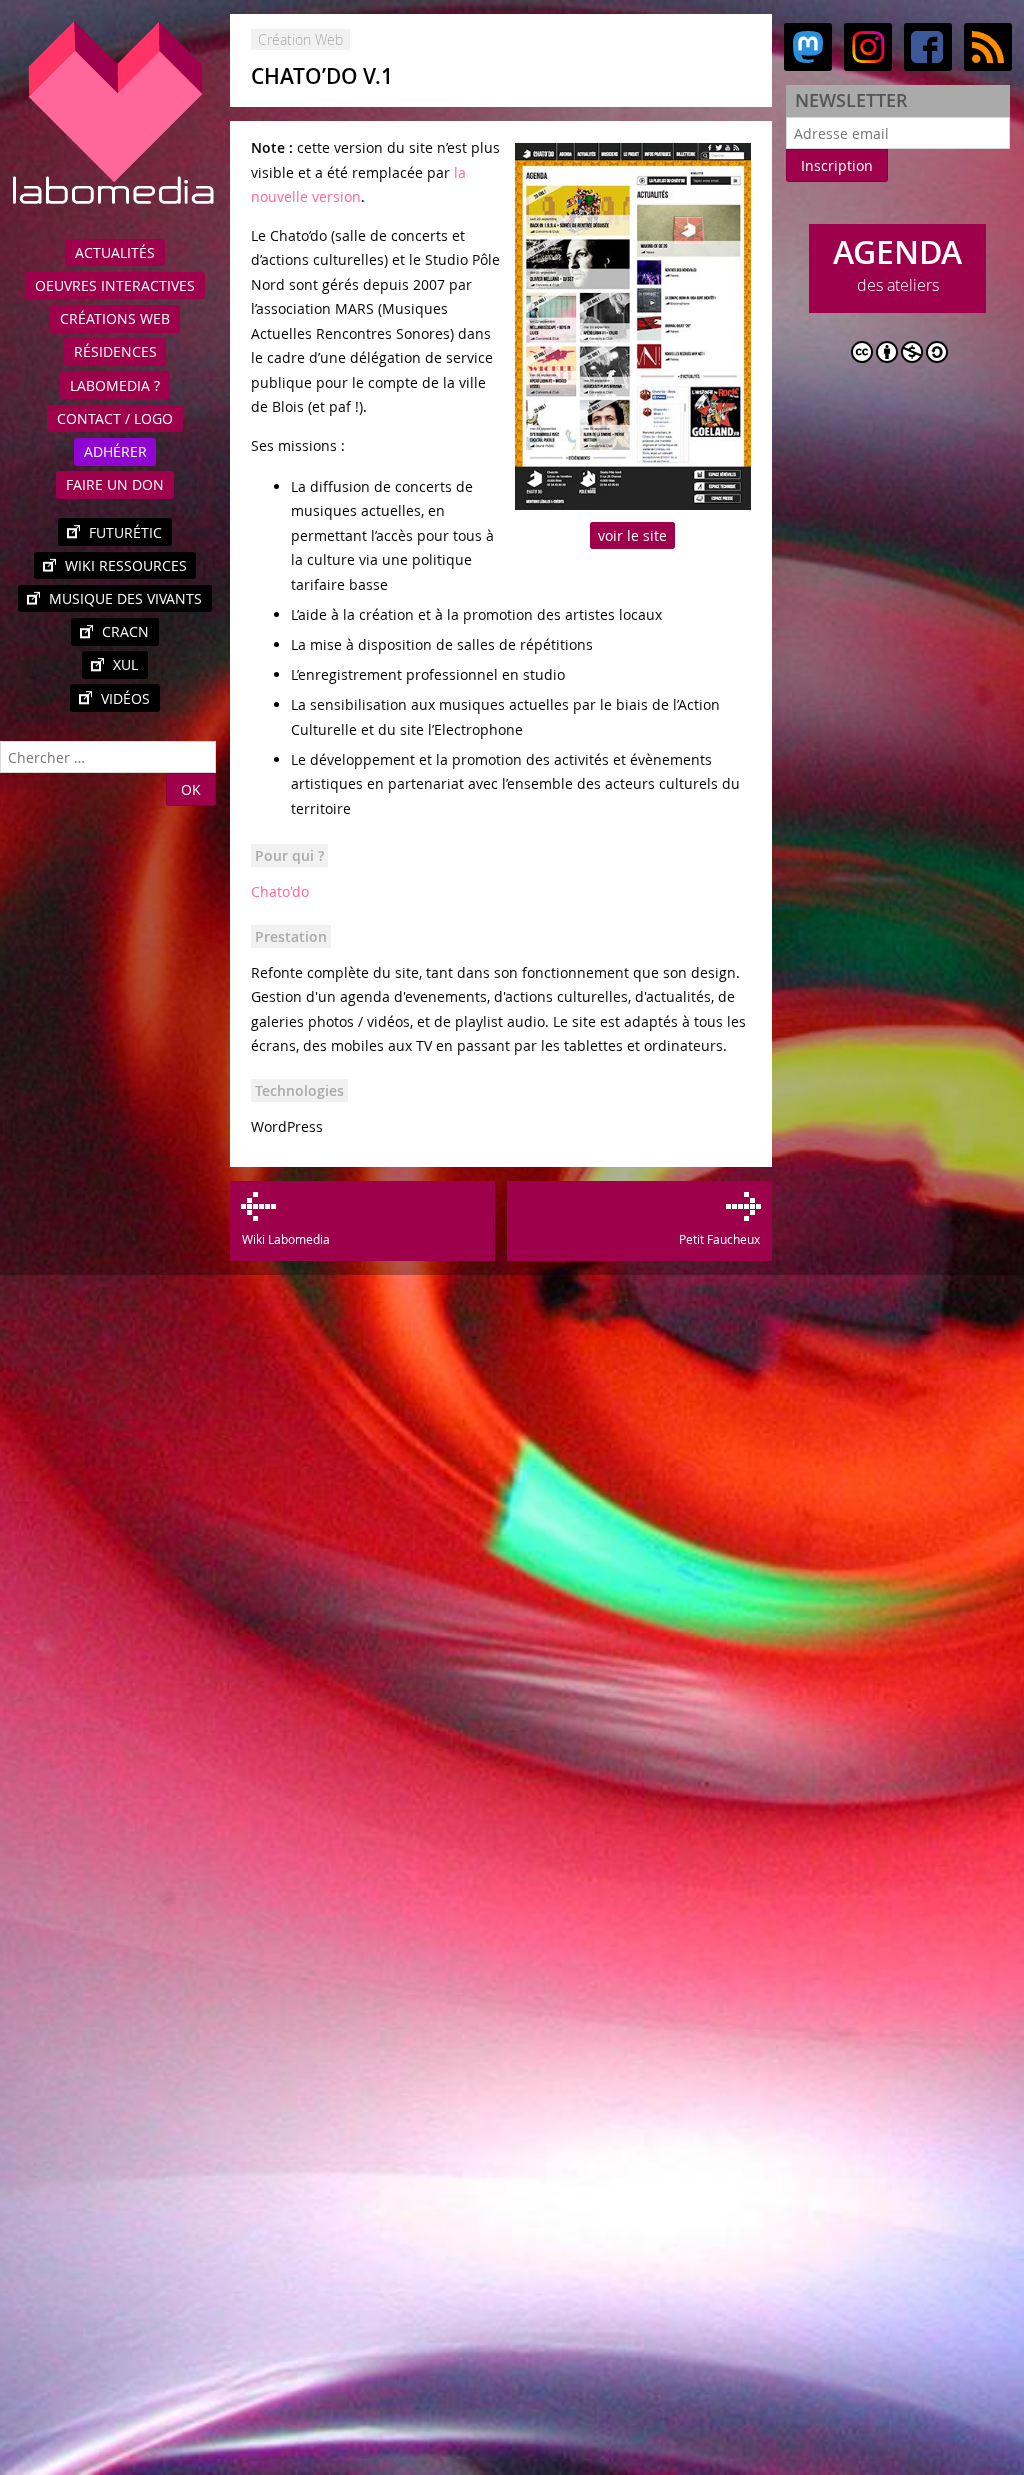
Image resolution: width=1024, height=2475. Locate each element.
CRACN (125, 631)
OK (191, 789)
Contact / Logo (115, 418)
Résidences (115, 351)
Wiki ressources (126, 565)
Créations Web (115, 318)
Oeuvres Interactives (115, 285)
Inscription (837, 165)
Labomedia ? (115, 385)
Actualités (115, 252)
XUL (125, 664)
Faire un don (115, 484)
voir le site (632, 535)
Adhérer (115, 451)
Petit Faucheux (719, 1239)
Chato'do (280, 891)
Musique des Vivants (125, 598)
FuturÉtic (125, 532)
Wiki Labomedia (285, 1239)
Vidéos (125, 698)
